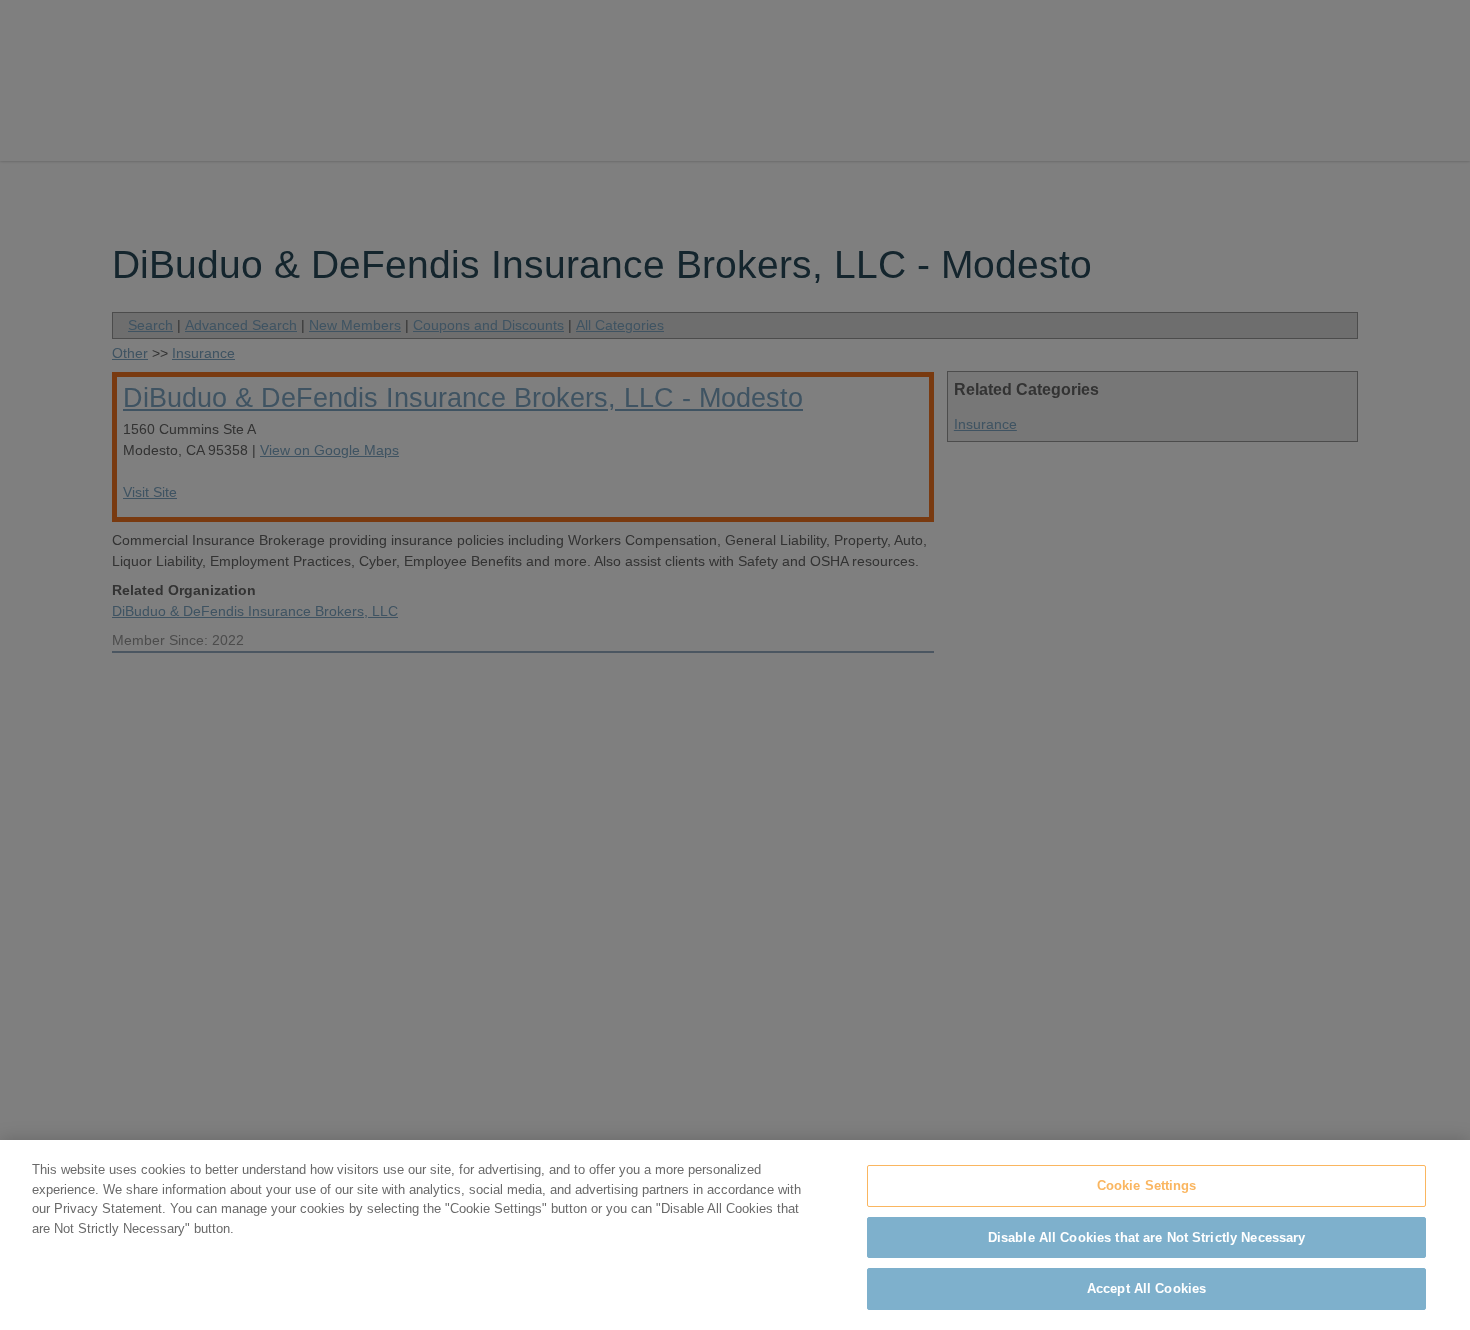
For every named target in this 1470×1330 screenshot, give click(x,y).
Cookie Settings (1147, 1185)
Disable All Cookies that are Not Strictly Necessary (1147, 1237)
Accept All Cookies (1146, 1288)
